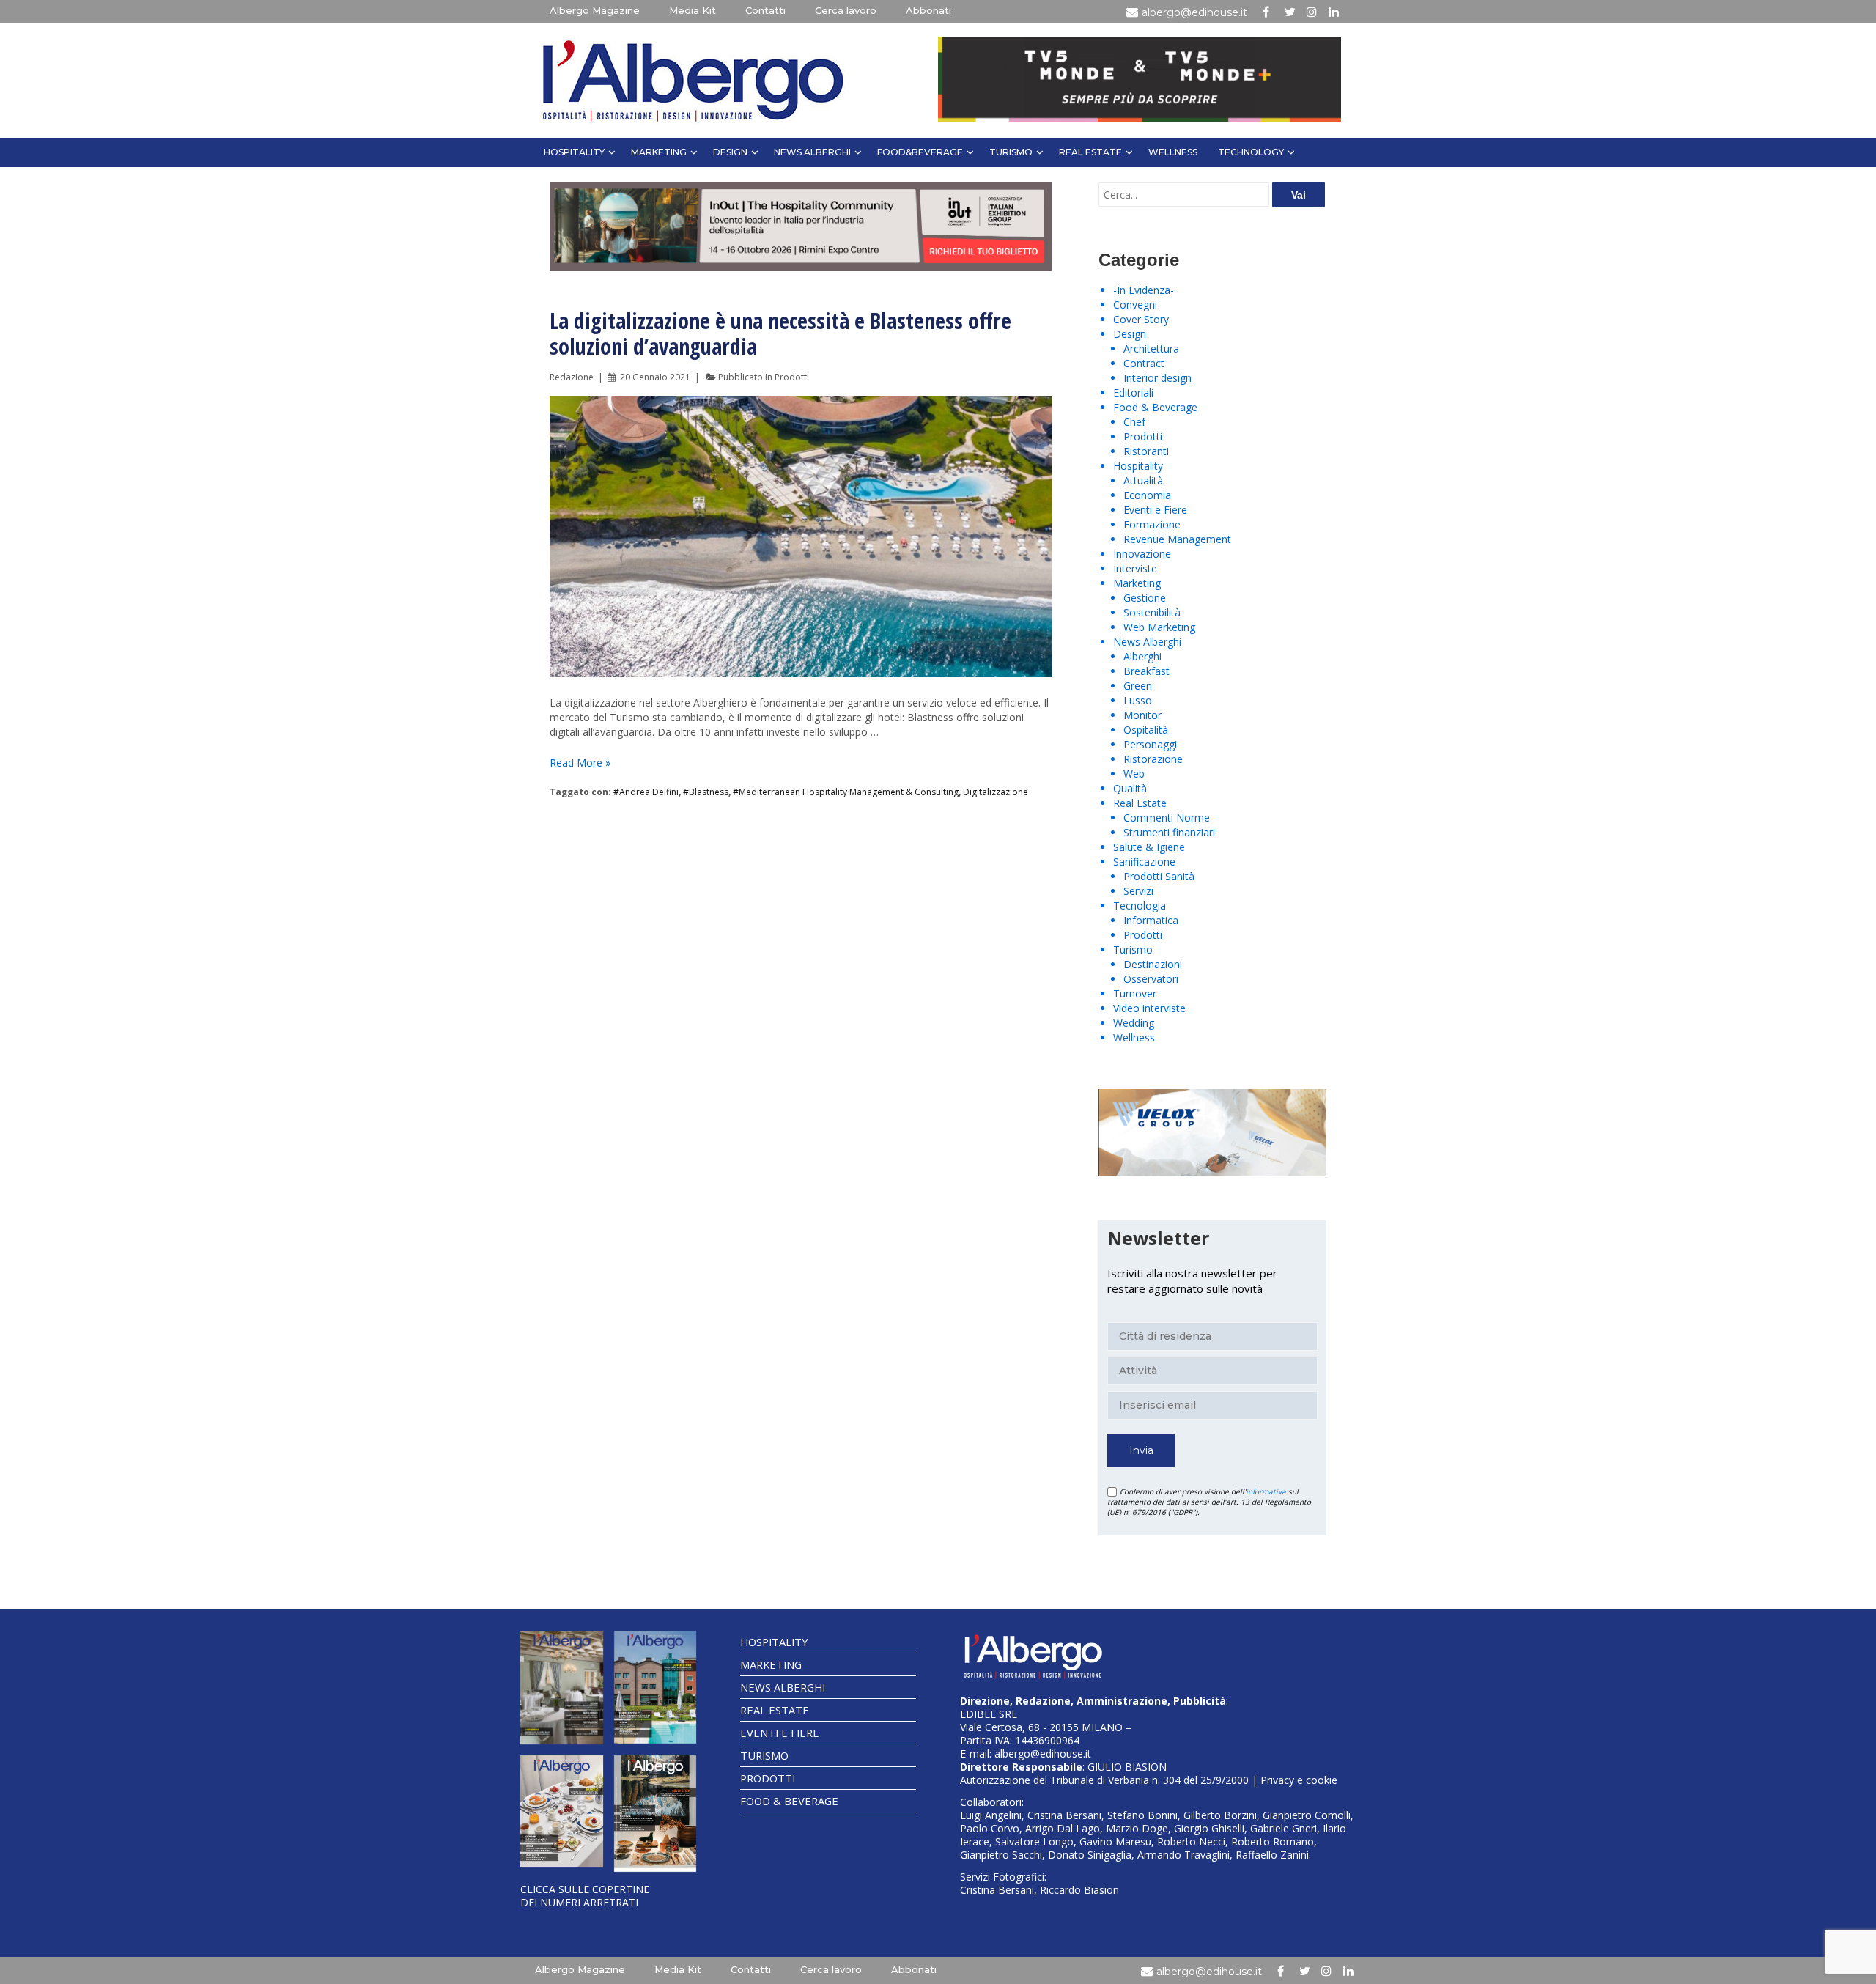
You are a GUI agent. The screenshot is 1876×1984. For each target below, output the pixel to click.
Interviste (1135, 568)
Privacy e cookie (1299, 1780)
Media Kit (693, 10)
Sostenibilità (1152, 612)
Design (730, 152)
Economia (1147, 495)
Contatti (765, 10)
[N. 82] (656, 1687)
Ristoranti (1146, 451)
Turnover (1135, 993)
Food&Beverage (920, 152)
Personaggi (1150, 744)
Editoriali (1133, 392)
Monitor (1142, 715)
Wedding (1134, 1023)
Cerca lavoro (846, 10)
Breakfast (1146, 671)
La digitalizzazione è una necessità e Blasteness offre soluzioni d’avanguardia (780, 333)
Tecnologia (1140, 906)
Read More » (580, 763)
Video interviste (1149, 1008)
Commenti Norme (1167, 818)
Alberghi (1142, 656)
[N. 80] (656, 1814)
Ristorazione (1153, 759)
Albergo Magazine (595, 10)
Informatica (1151, 920)
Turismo (1011, 152)
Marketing (659, 152)
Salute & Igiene (1149, 847)
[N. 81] (562, 1812)
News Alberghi (812, 152)
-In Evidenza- (1144, 290)
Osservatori (1151, 979)
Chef (1134, 422)
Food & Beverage (1155, 407)
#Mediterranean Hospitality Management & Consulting (846, 792)
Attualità (1143, 480)
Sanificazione (1144, 862)
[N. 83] (562, 1687)
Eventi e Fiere (1155, 510)
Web (1134, 774)
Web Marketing (1159, 627)
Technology (1251, 152)
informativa (1266, 1491)
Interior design (1157, 378)
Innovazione (1142, 554)
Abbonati (928, 10)
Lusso (1138, 700)
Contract (1144, 363)
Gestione (1145, 598)
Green (1138, 686)
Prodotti (792, 377)
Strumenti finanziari (1169, 832)
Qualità (1130, 788)
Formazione (1152, 524)
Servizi (1138, 891)
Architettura (1151, 349)
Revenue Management (1177, 539)
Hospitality (574, 152)
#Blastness (706, 792)
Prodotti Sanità (1159, 876)
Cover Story (1141, 319)
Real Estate (1090, 152)
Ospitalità (1146, 730)
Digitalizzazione (996, 792)
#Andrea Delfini (646, 792)
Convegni (1135, 305)
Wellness (1173, 152)
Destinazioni (1153, 964)
